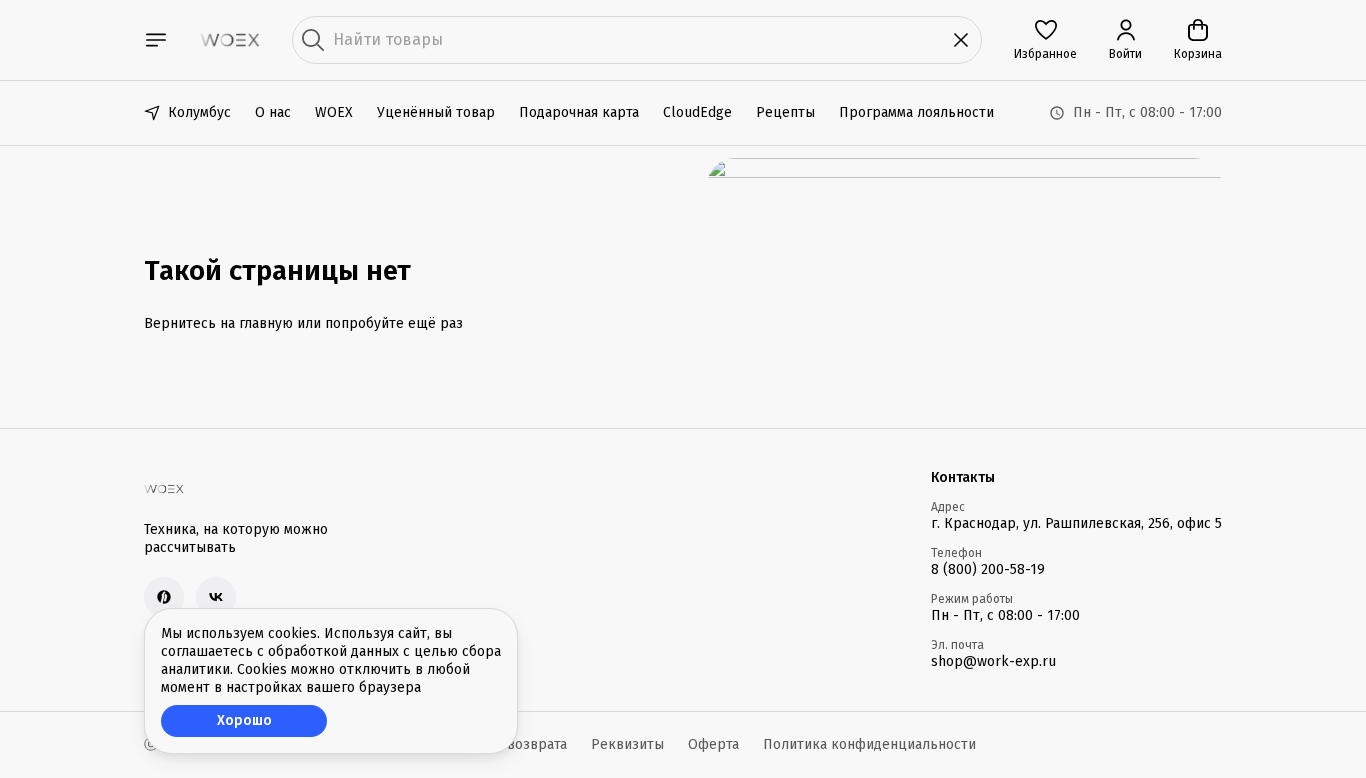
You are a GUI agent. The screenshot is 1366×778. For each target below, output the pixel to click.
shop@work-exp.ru (993, 661)
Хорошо (244, 720)
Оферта (713, 744)
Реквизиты (627, 744)
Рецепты (785, 112)
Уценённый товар (436, 112)
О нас (273, 112)
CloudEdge (697, 112)
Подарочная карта (579, 112)
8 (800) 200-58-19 (988, 569)
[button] (1045, 40)
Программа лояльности (916, 112)
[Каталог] (156, 40)
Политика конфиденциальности (869, 744)
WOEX (334, 112)
